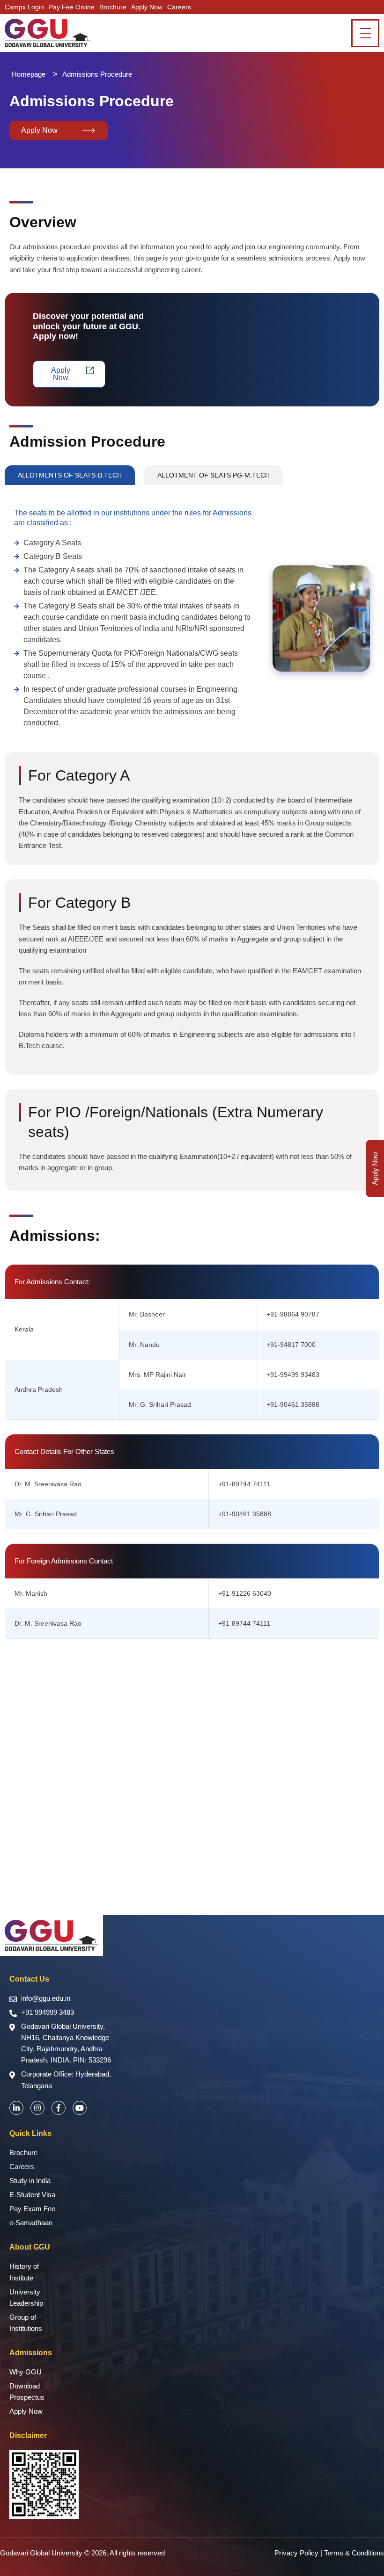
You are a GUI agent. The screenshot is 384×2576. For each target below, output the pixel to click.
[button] (59, 130)
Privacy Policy (296, 2553)
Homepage (29, 74)
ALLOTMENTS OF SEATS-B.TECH (70, 475)
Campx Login (24, 7)
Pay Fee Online (72, 7)
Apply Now (147, 7)
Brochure (113, 7)
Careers (179, 7)
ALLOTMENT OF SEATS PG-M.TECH (214, 475)
